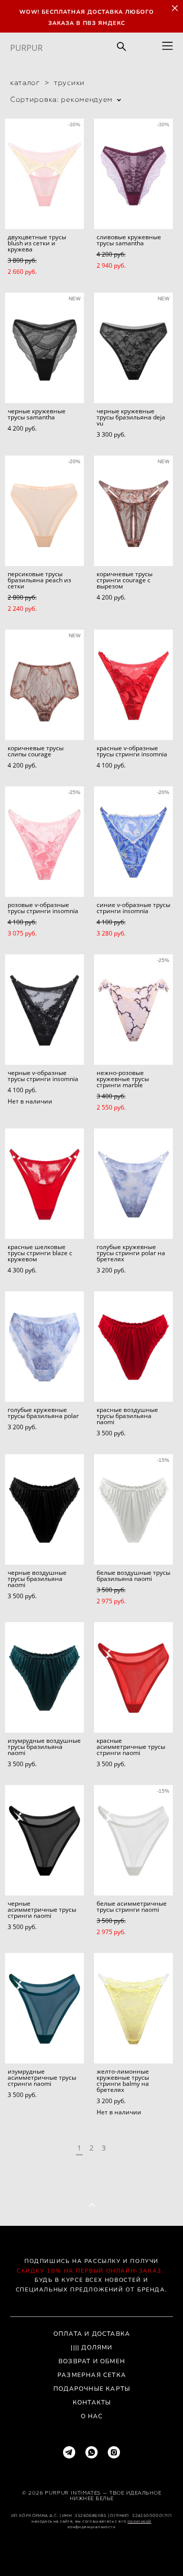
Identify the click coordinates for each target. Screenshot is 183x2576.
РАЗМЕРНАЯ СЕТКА (92, 2375)
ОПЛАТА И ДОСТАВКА (92, 2334)
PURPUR (26, 48)
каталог (25, 82)
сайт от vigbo (91, 2552)
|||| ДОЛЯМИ (91, 2347)
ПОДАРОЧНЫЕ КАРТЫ (92, 2389)
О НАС (92, 2416)
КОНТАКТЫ (92, 2402)
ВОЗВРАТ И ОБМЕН (92, 2361)
